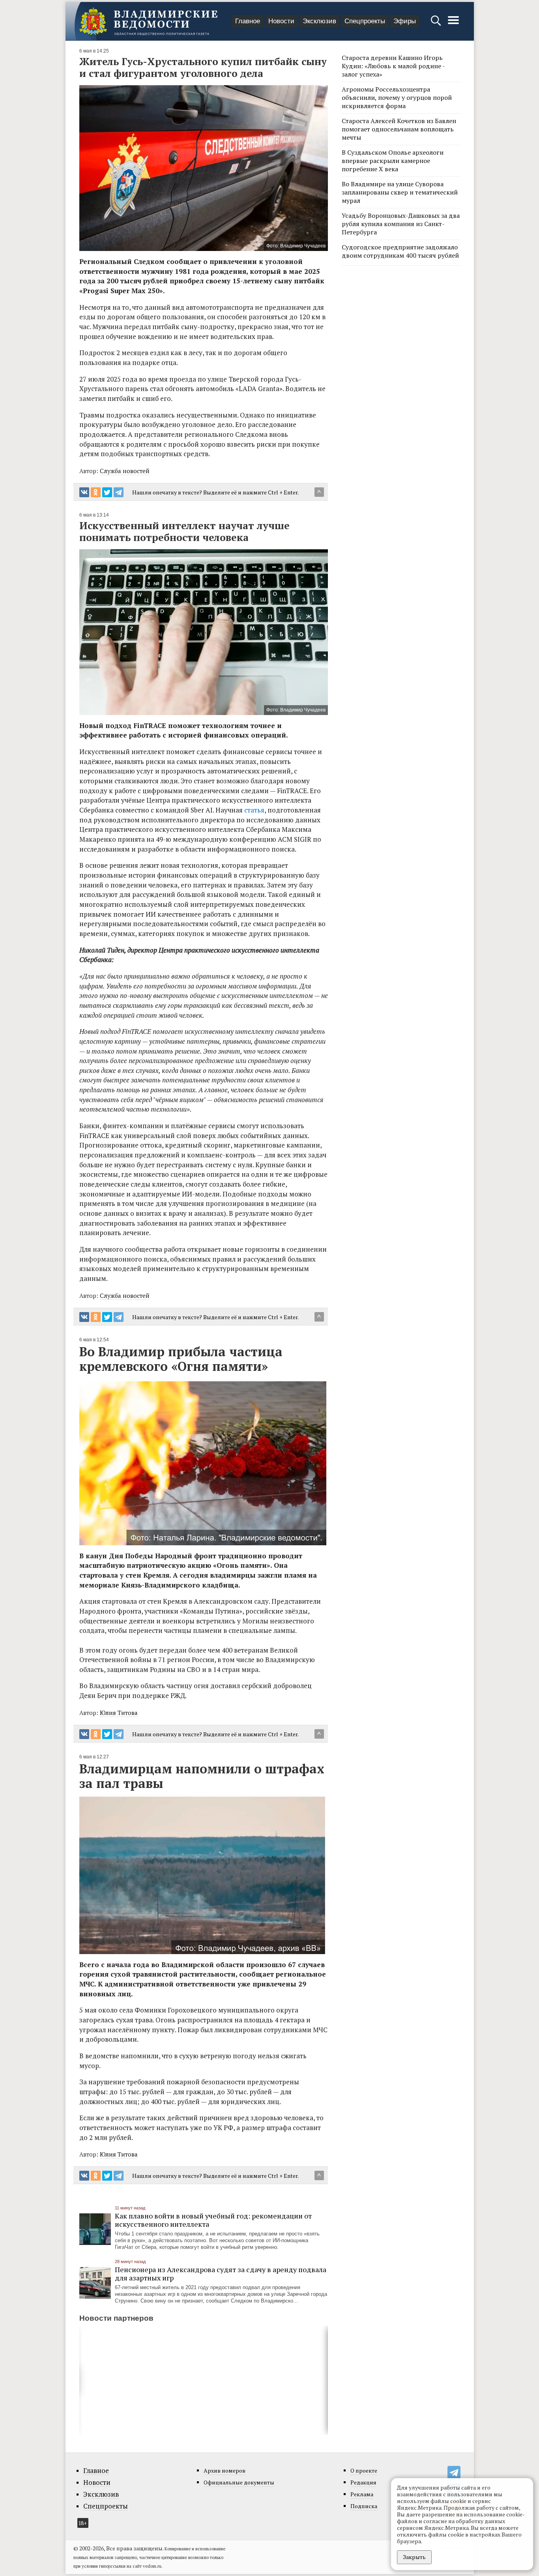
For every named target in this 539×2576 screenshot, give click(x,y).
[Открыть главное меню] (453, 24)
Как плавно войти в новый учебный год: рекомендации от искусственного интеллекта (213, 2220)
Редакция (363, 2482)
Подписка (364, 2506)
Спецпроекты (365, 21)
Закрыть (414, 2557)
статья (254, 810)
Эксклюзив (319, 21)
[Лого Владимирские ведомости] (148, 21)
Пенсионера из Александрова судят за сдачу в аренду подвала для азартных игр (221, 2274)
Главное (248, 21)
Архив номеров (225, 2470)
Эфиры (405, 21)
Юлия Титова (119, 1713)
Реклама (362, 2494)
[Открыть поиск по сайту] (437, 24)
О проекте (364, 2470)
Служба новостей (125, 471)
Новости (281, 21)
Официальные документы (239, 2482)
